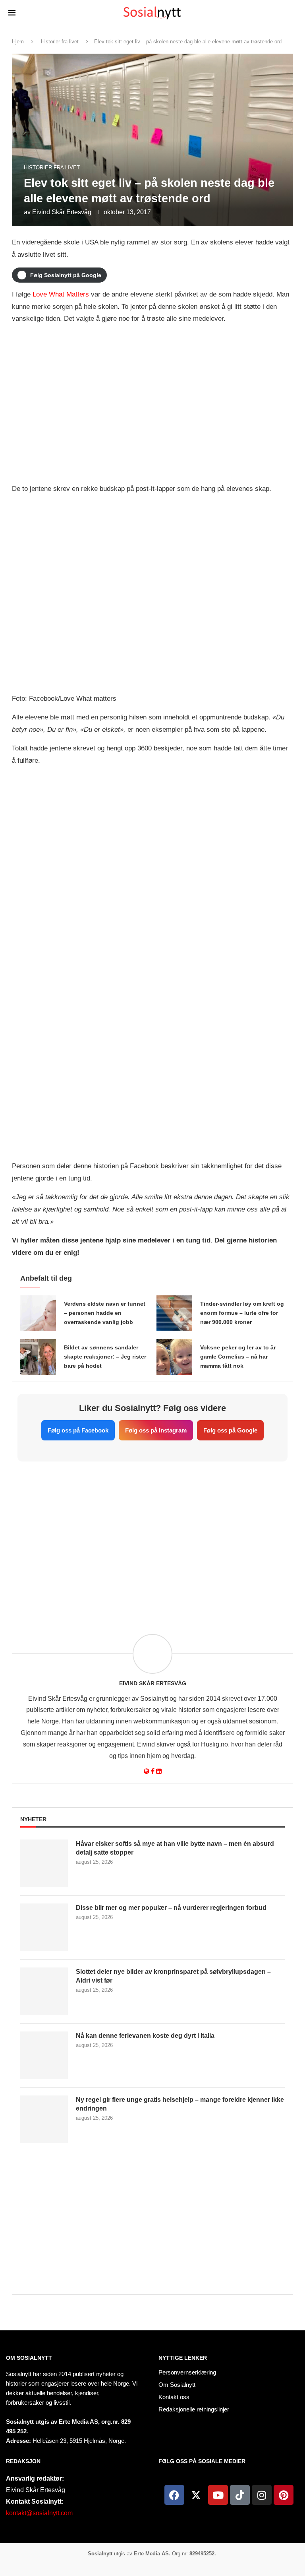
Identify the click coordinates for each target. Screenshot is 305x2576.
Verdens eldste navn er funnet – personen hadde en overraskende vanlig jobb (105, 1313)
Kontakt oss (174, 2397)
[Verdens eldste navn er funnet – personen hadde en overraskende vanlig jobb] (38, 1313)
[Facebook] (174, 2495)
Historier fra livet (60, 42)
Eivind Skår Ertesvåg (62, 212)
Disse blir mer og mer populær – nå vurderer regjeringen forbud (171, 1908)
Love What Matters (61, 294)
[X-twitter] (196, 2495)
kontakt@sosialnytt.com (39, 2513)
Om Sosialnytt (29, 2358)
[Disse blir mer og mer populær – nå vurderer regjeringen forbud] (44, 1927)
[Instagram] (262, 2495)
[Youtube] (218, 2495)
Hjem (18, 42)
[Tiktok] (240, 2495)
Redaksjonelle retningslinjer (194, 2409)
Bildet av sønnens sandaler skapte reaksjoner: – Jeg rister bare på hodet (105, 1357)
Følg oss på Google (230, 1430)
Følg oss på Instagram (156, 1430)
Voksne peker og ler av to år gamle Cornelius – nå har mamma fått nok (238, 1357)
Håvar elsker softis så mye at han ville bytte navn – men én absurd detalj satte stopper (175, 1848)
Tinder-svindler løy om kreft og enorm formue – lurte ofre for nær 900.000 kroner (242, 1313)
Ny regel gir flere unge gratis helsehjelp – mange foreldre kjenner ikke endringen (180, 2104)
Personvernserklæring (187, 2372)
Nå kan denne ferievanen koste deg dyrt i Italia (145, 2036)
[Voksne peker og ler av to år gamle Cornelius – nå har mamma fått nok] (174, 1357)
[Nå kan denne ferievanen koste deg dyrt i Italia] (44, 2055)
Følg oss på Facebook (78, 1430)
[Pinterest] (284, 2495)
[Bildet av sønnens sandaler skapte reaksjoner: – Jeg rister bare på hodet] (38, 1357)
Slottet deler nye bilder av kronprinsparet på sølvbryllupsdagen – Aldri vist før (173, 1976)
